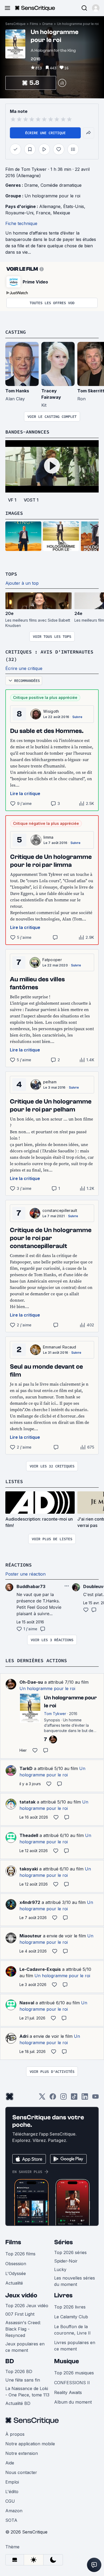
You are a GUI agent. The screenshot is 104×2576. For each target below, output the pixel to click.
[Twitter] (42, 2098)
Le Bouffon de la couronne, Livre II (72, 2330)
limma (49, 837)
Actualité (14, 2283)
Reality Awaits (68, 2392)
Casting (16, 332)
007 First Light (20, 2314)
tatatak (27, 1802)
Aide (10, 2463)
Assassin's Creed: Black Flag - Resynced (23, 2329)
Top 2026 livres (70, 2307)
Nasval (27, 2003)
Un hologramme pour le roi (78, 24)
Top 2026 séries (70, 2252)
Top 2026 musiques (74, 2373)
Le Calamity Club (71, 2317)
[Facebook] (53, 2098)
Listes (14, 1481)
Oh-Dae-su (31, 1682)
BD (10, 2361)
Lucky (60, 2269)
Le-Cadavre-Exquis (40, 1969)
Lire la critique (25, 793)
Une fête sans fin (23, 2380)
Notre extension (22, 2453)
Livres (63, 2295)
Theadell (29, 1835)
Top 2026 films (20, 2254)
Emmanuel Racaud (60, 1347)
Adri (24, 2036)
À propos (15, 2434)
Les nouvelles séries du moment (75, 2281)
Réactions (19, 1565)
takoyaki (29, 1869)
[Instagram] (63, 2098)
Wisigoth (51, 711)
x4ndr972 (30, 1902)
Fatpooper (52, 960)
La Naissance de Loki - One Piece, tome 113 (27, 2392)
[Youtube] (95, 2098)
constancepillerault (60, 1210)
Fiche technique (21, 223)
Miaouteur (31, 1936)
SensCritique (15, 24)
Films (34, 24)
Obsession (16, 2264)
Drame (48, 24)
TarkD (26, 1768)
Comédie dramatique (61, 185)
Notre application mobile (30, 2444)
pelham (50, 1082)
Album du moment (73, 2402)
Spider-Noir (66, 2261)
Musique (67, 2361)
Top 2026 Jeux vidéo (27, 2306)
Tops (11, 574)
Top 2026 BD (19, 2371)
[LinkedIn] (85, 2098)
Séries (63, 2242)
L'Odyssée (16, 2273)
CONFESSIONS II (72, 2383)
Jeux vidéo (21, 2295)
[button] (96, 8)
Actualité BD (18, 2403)
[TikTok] (74, 2098)
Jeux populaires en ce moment (25, 2347)
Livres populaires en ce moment (75, 2346)
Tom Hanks (17, 391)
